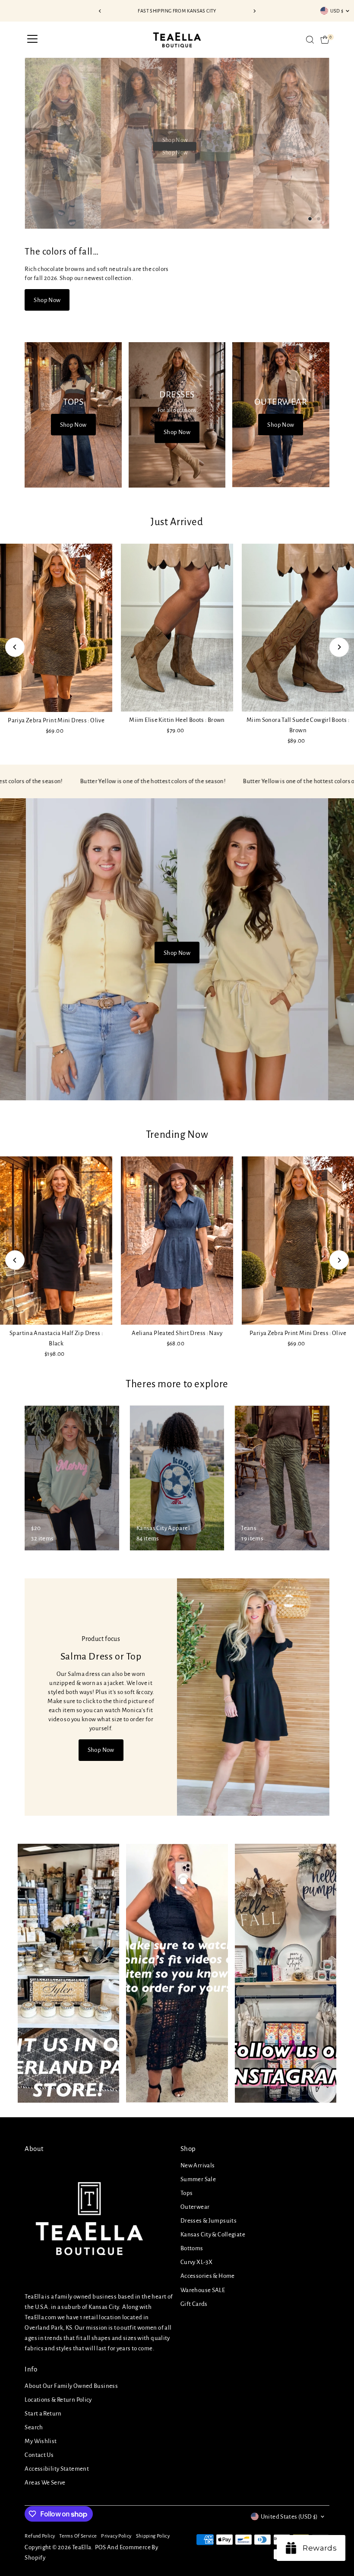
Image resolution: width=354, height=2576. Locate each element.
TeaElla (82, 2547)
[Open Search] (310, 40)
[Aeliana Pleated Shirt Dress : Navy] (177, 1241)
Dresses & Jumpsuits (209, 2221)
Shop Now (175, 153)
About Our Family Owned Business (71, 2386)
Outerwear (195, 2207)
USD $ (337, 11)
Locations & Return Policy (58, 2400)
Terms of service (78, 2536)
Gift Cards (194, 2304)
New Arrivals (198, 2165)
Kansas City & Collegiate (213, 2234)
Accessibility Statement (57, 2469)
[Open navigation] (32, 40)
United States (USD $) (289, 2517)
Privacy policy (116, 2536)
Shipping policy (153, 2536)
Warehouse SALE (203, 2290)
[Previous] (100, 11)
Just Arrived (177, 522)
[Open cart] (325, 40)
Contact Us (39, 2455)
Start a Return (43, 2414)
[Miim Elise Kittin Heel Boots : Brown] (177, 628)
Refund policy (40, 2536)
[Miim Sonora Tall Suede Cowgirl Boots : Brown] (298, 628)
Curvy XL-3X (196, 2262)
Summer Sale (198, 2179)
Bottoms (192, 2248)
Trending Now (177, 1135)
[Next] (254, 11)
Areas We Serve (45, 2483)
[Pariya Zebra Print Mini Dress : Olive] (56, 628)
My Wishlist (41, 2441)
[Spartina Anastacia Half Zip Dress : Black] (56, 1241)
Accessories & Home (208, 2276)
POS (101, 2547)
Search (34, 2427)
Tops (187, 2193)
